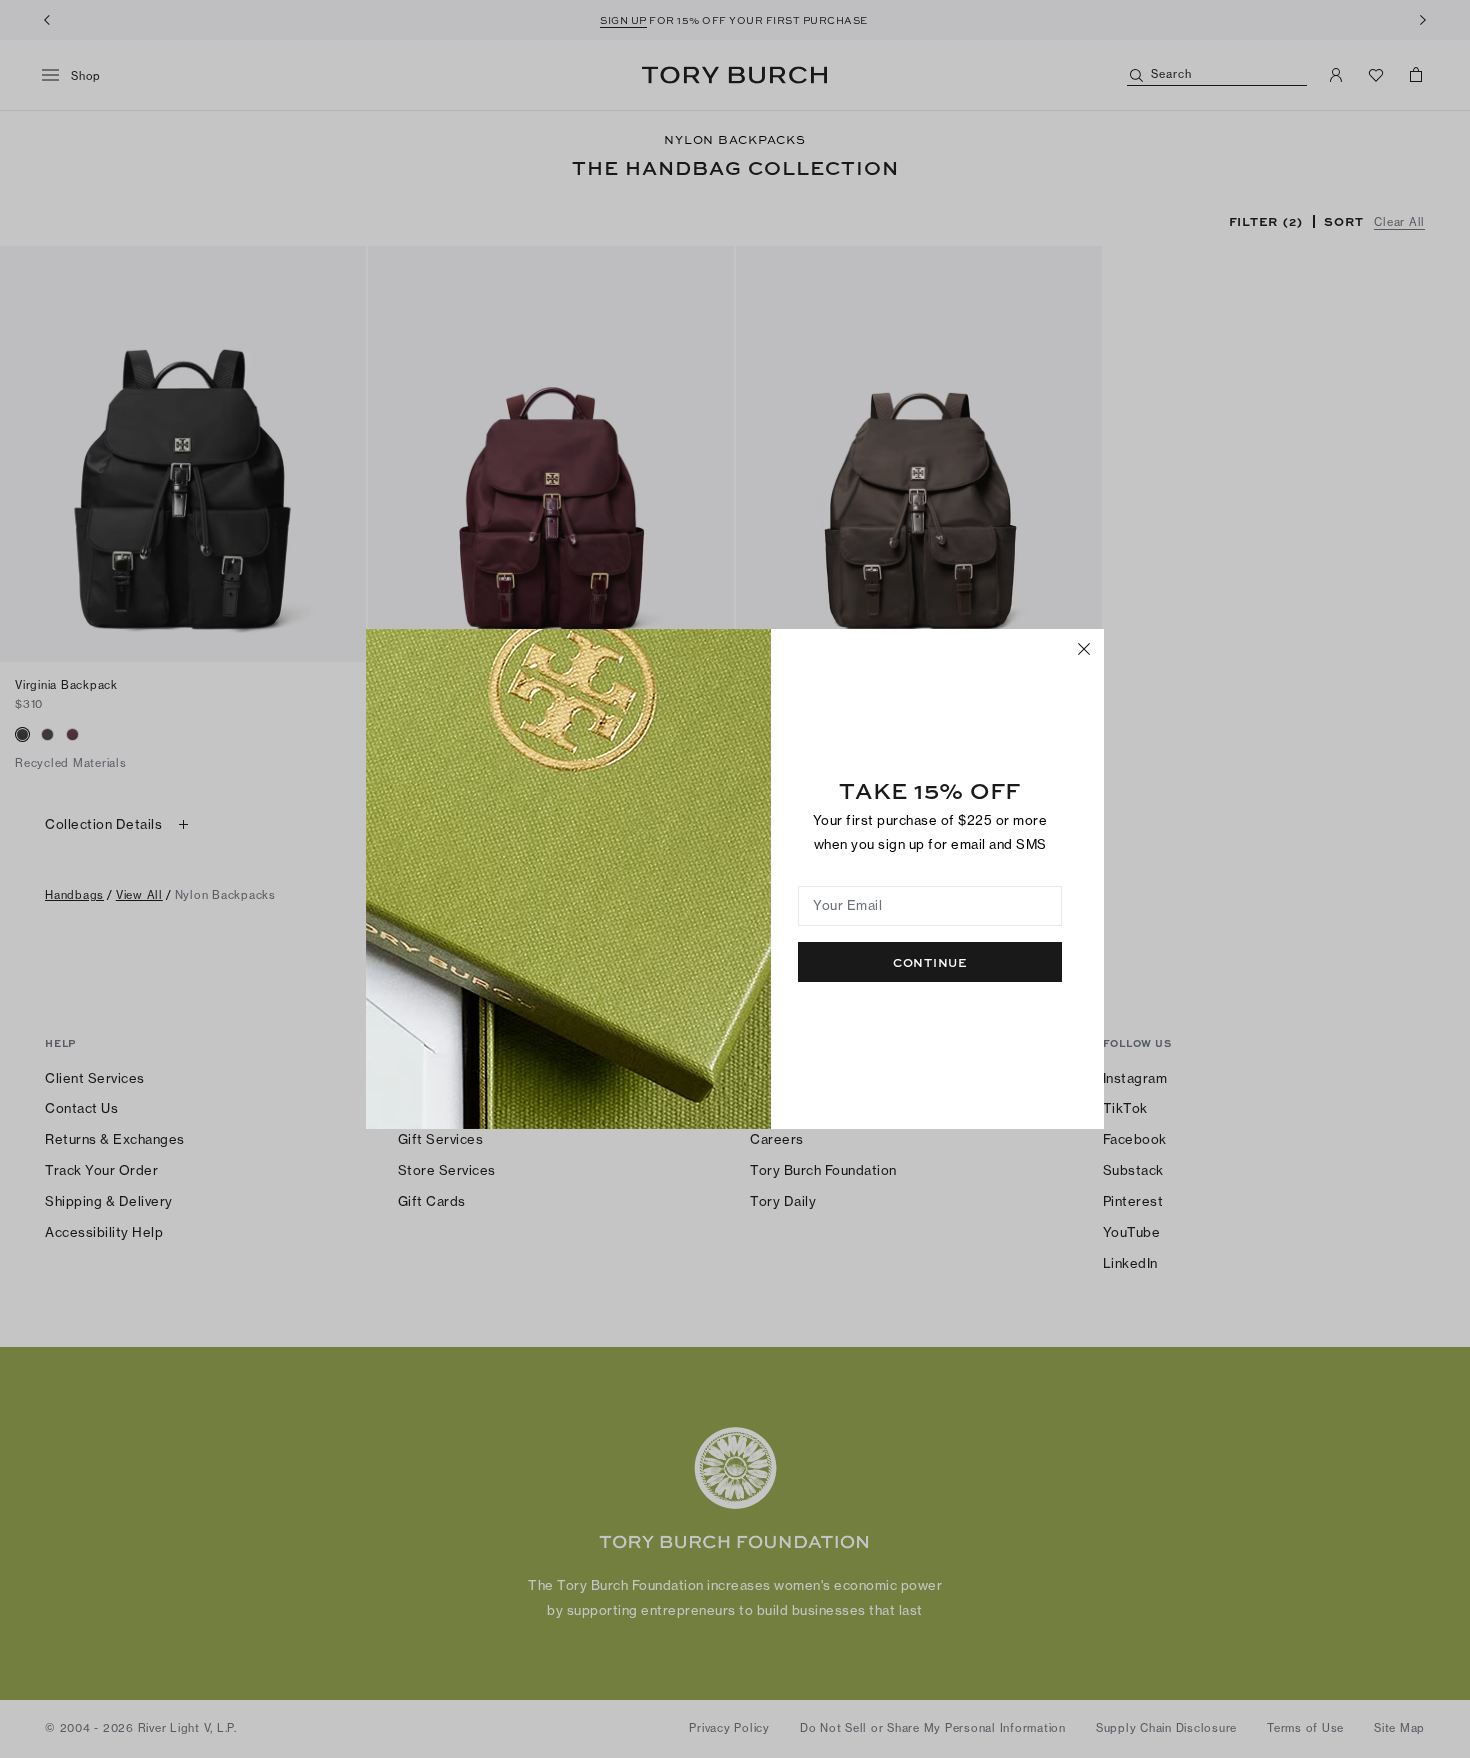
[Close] (1084, 649)
